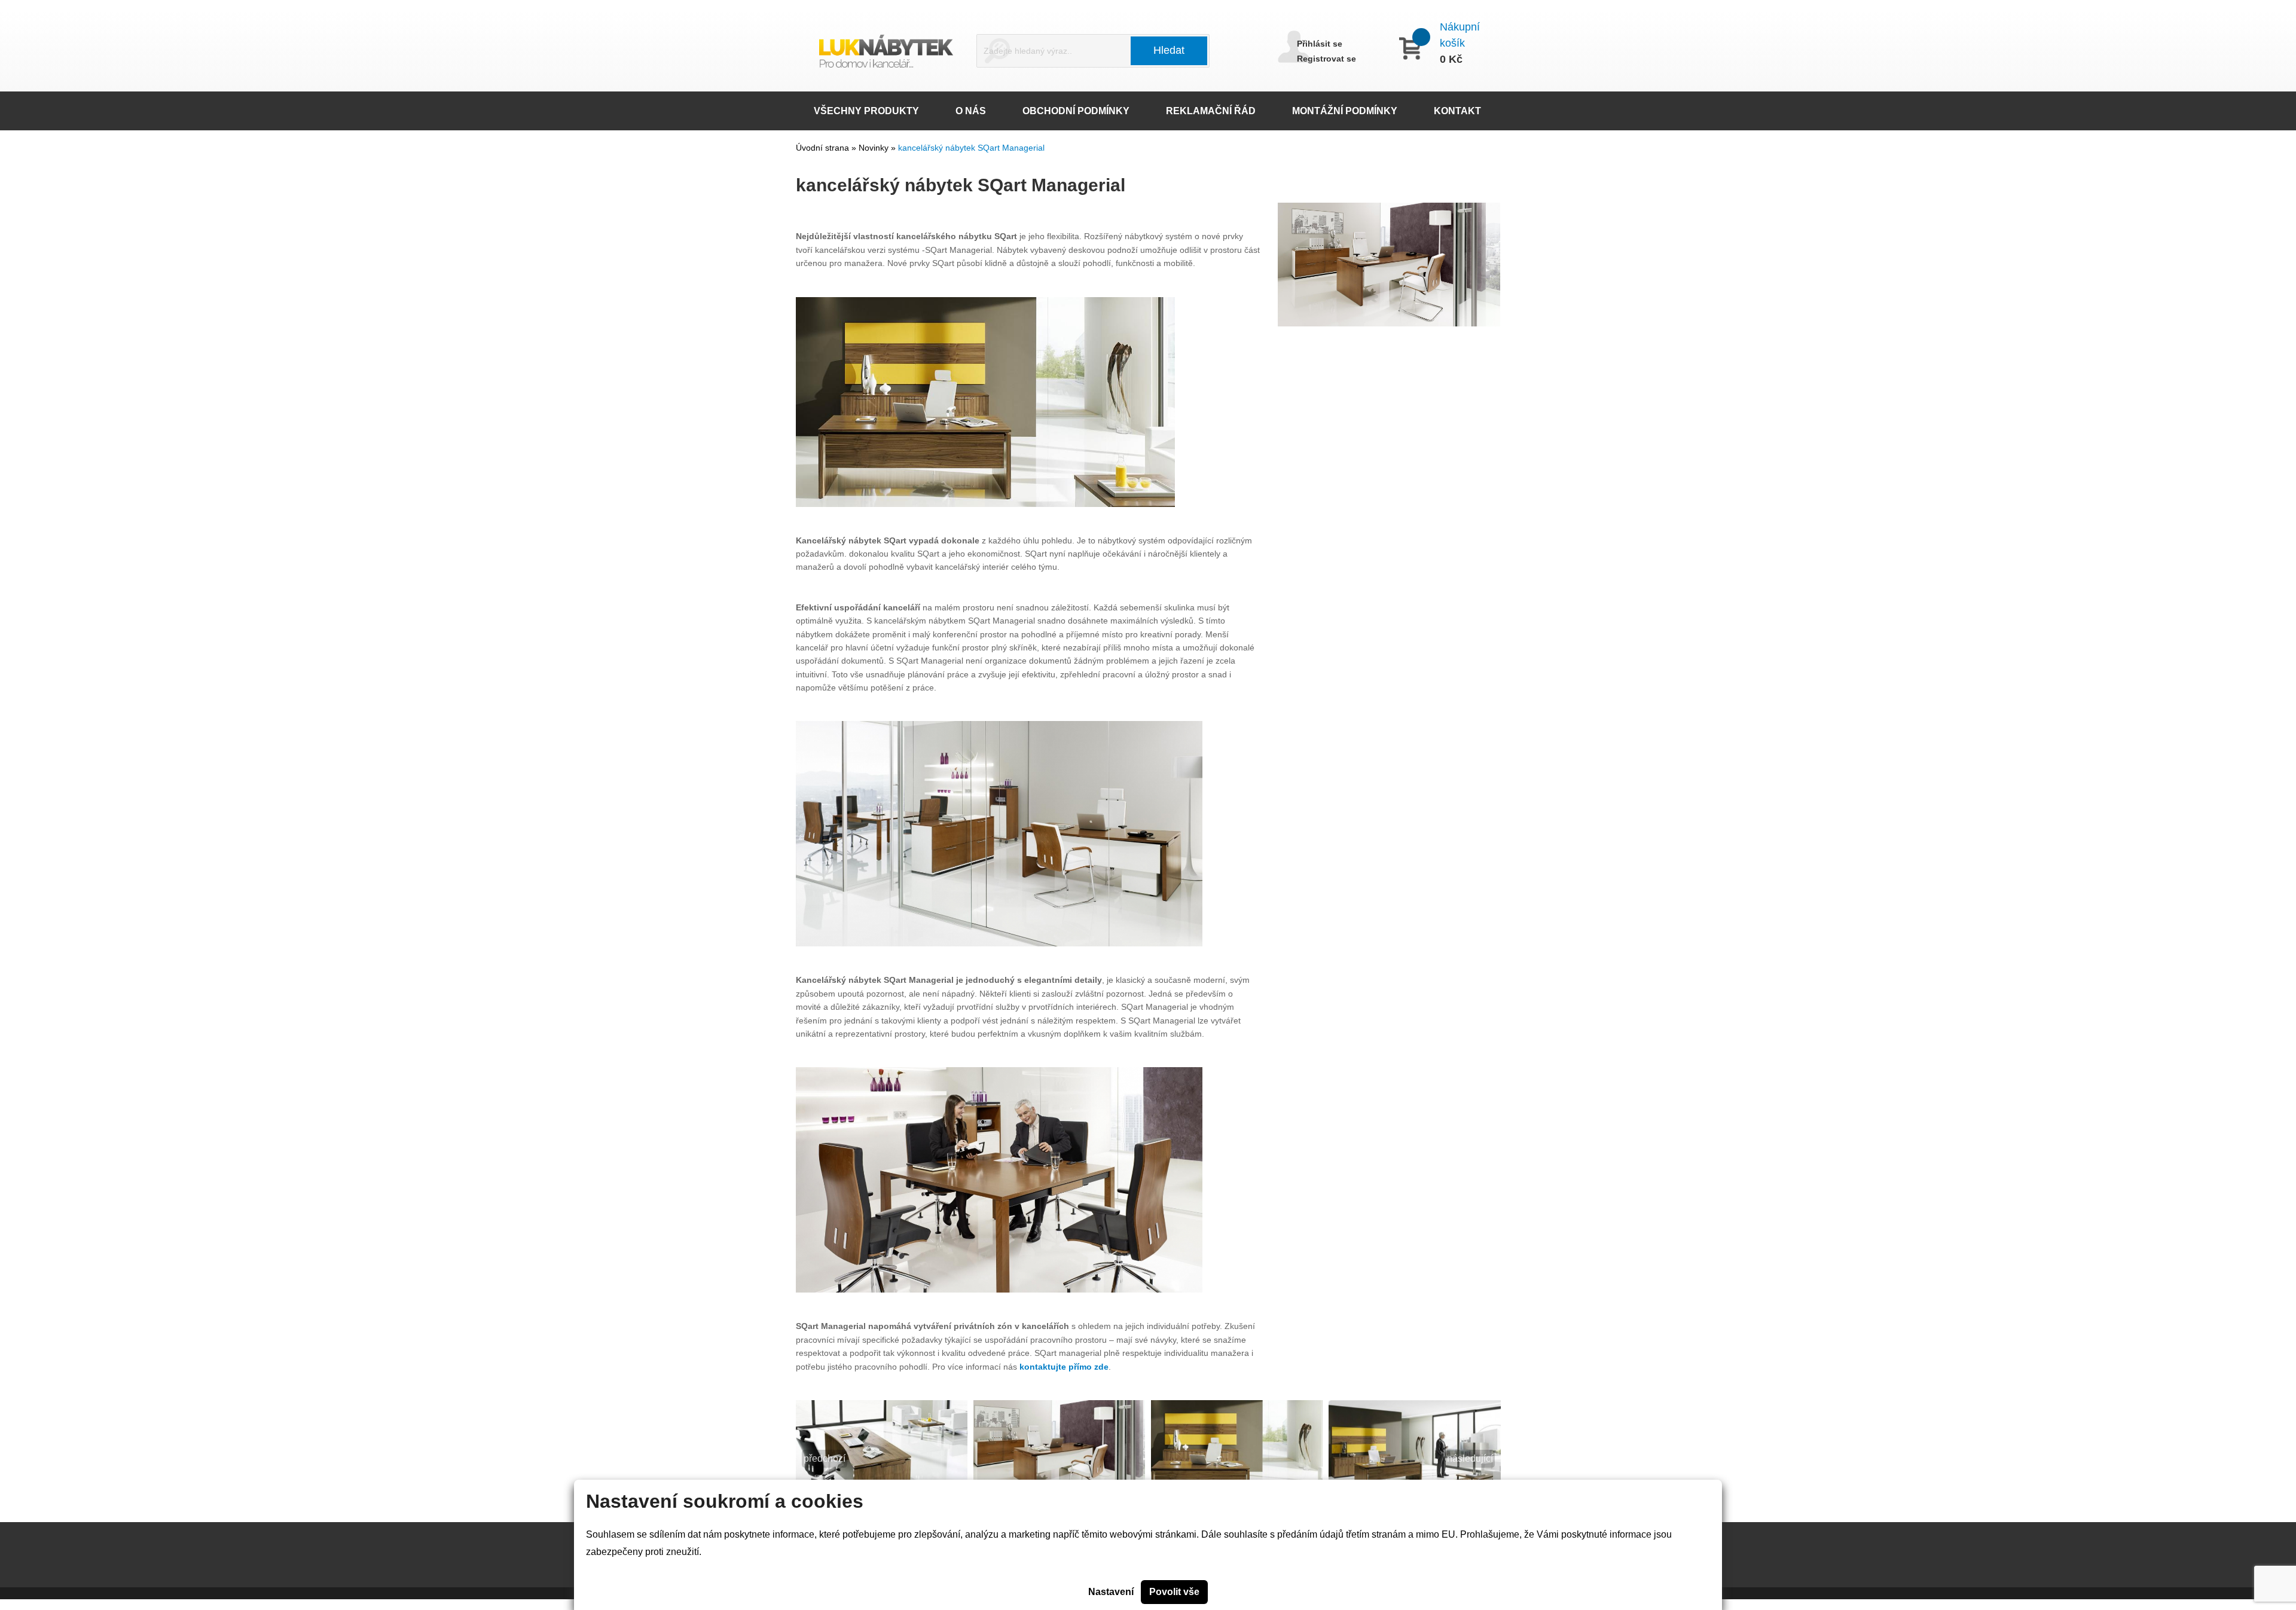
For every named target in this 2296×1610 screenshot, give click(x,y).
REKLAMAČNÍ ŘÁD (1211, 111)
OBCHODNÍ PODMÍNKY (1076, 111)
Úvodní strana (822, 148)
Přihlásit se (1320, 44)
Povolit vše (1174, 1592)
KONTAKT (1457, 111)
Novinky (875, 148)
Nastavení (1111, 1592)
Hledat (1169, 50)
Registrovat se (1326, 59)
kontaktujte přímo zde (1064, 1367)
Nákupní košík (1460, 35)
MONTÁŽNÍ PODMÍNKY (1345, 111)
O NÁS (971, 111)
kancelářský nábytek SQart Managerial (971, 148)
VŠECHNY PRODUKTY (866, 111)
